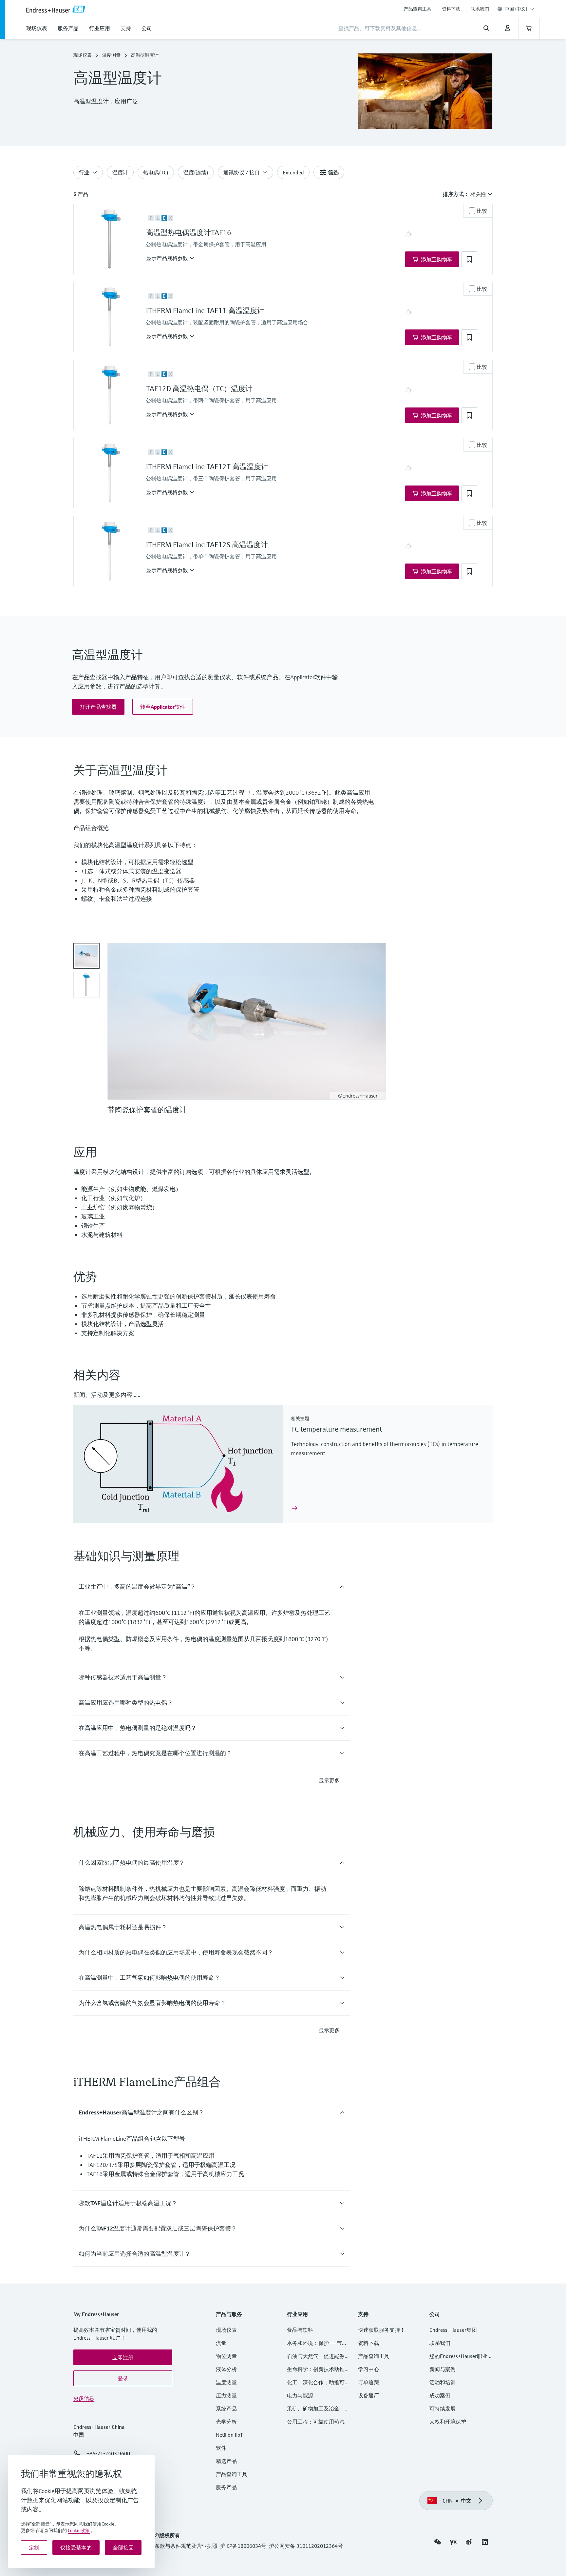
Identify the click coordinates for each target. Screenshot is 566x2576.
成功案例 (440, 2395)
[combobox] (520, 9)
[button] (170, 258)
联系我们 (480, 9)
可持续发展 (443, 2408)
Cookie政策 (79, 2530)
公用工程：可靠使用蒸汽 (316, 2422)
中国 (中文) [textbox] (516, 9)
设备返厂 (368, 2395)
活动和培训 (443, 2382)
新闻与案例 (443, 2369)
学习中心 (368, 2369)
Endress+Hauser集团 (453, 2330)
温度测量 (111, 55)
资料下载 (451, 9)
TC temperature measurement (336, 1429)
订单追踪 (368, 2382)
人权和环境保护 (448, 2422)
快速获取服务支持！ (382, 2330)
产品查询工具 (418, 9)
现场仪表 (83, 55)
